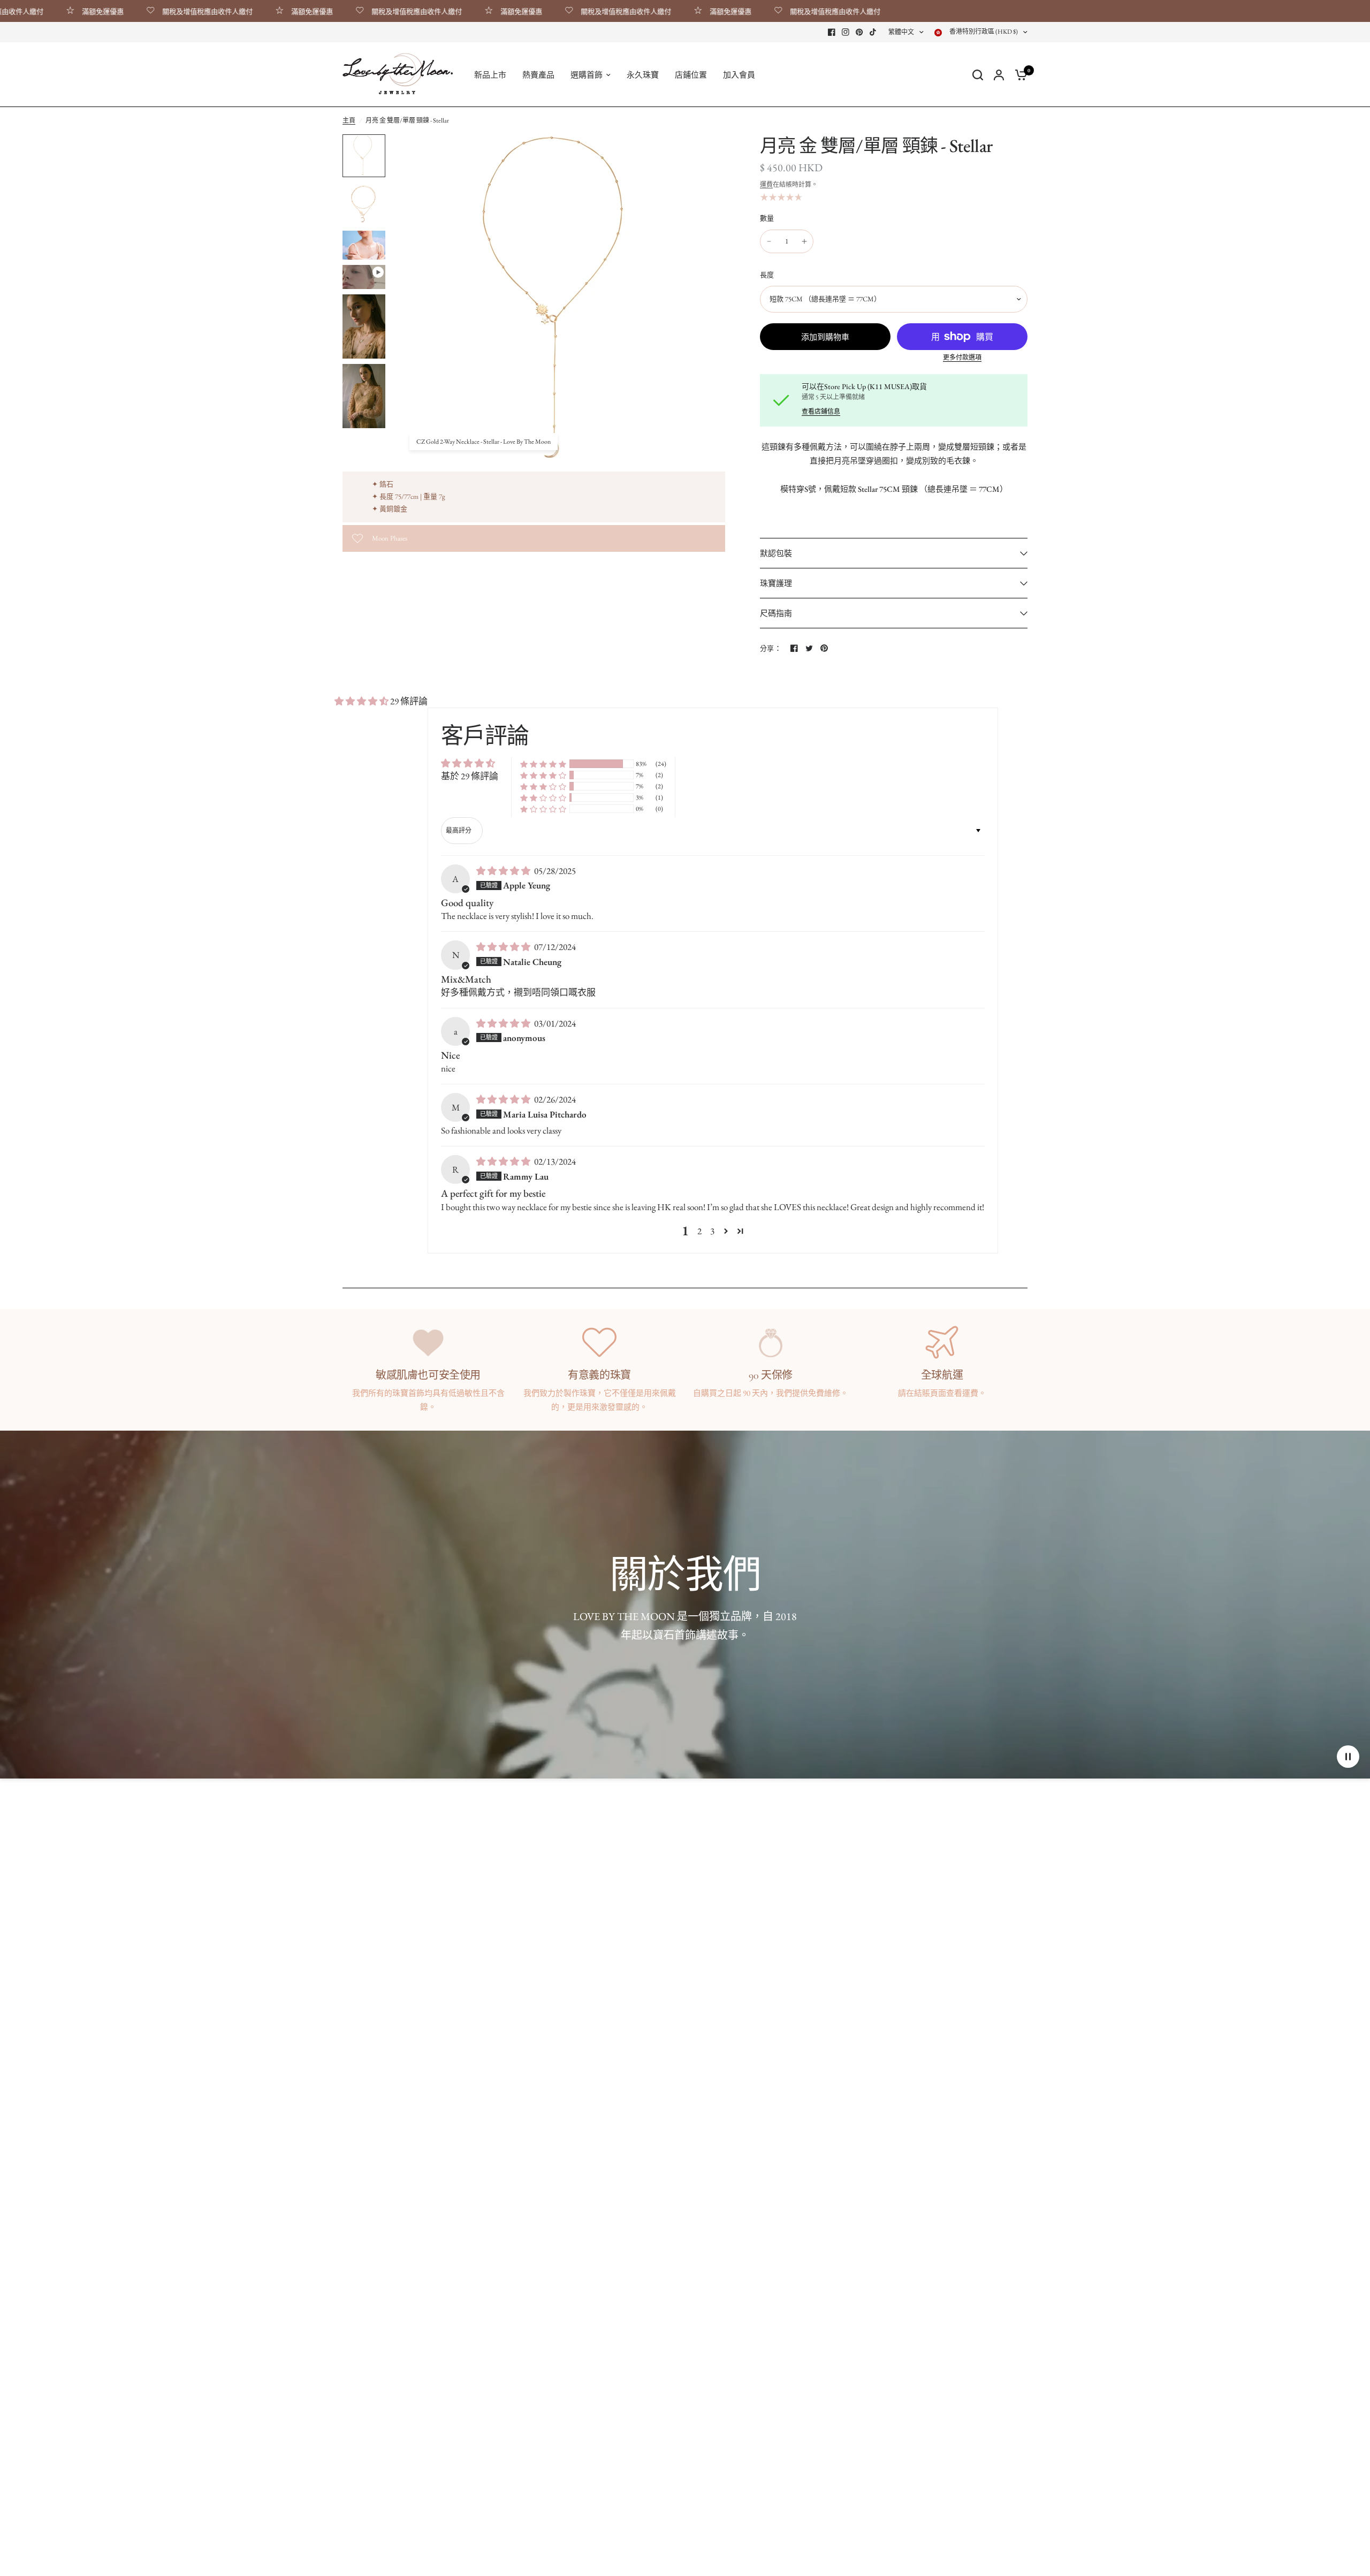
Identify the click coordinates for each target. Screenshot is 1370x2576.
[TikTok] (873, 32)
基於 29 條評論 (470, 776)
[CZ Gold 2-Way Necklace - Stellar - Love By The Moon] (711, 149)
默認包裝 (776, 553)
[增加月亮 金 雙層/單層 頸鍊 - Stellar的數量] (804, 241)
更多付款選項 (962, 358)
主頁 (349, 120)
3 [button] (712, 1231)
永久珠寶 (643, 75)
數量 (767, 218)
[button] (362, 701)
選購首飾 (587, 75)
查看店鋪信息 (821, 412)
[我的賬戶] (999, 75)
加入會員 (739, 75)
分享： (771, 648)
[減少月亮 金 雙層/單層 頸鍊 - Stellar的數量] (769, 241)
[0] (1018, 75)
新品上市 (490, 75)
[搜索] (978, 75)
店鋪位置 (691, 75)
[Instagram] (846, 32)
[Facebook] (832, 32)
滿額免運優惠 (243, 11)
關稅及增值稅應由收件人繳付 (139, 11)
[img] (504, 871)
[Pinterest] (859, 32)
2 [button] (699, 1231)
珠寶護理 (776, 583)
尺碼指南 (776, 613)
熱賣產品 (538, 75)
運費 (766, 185)
